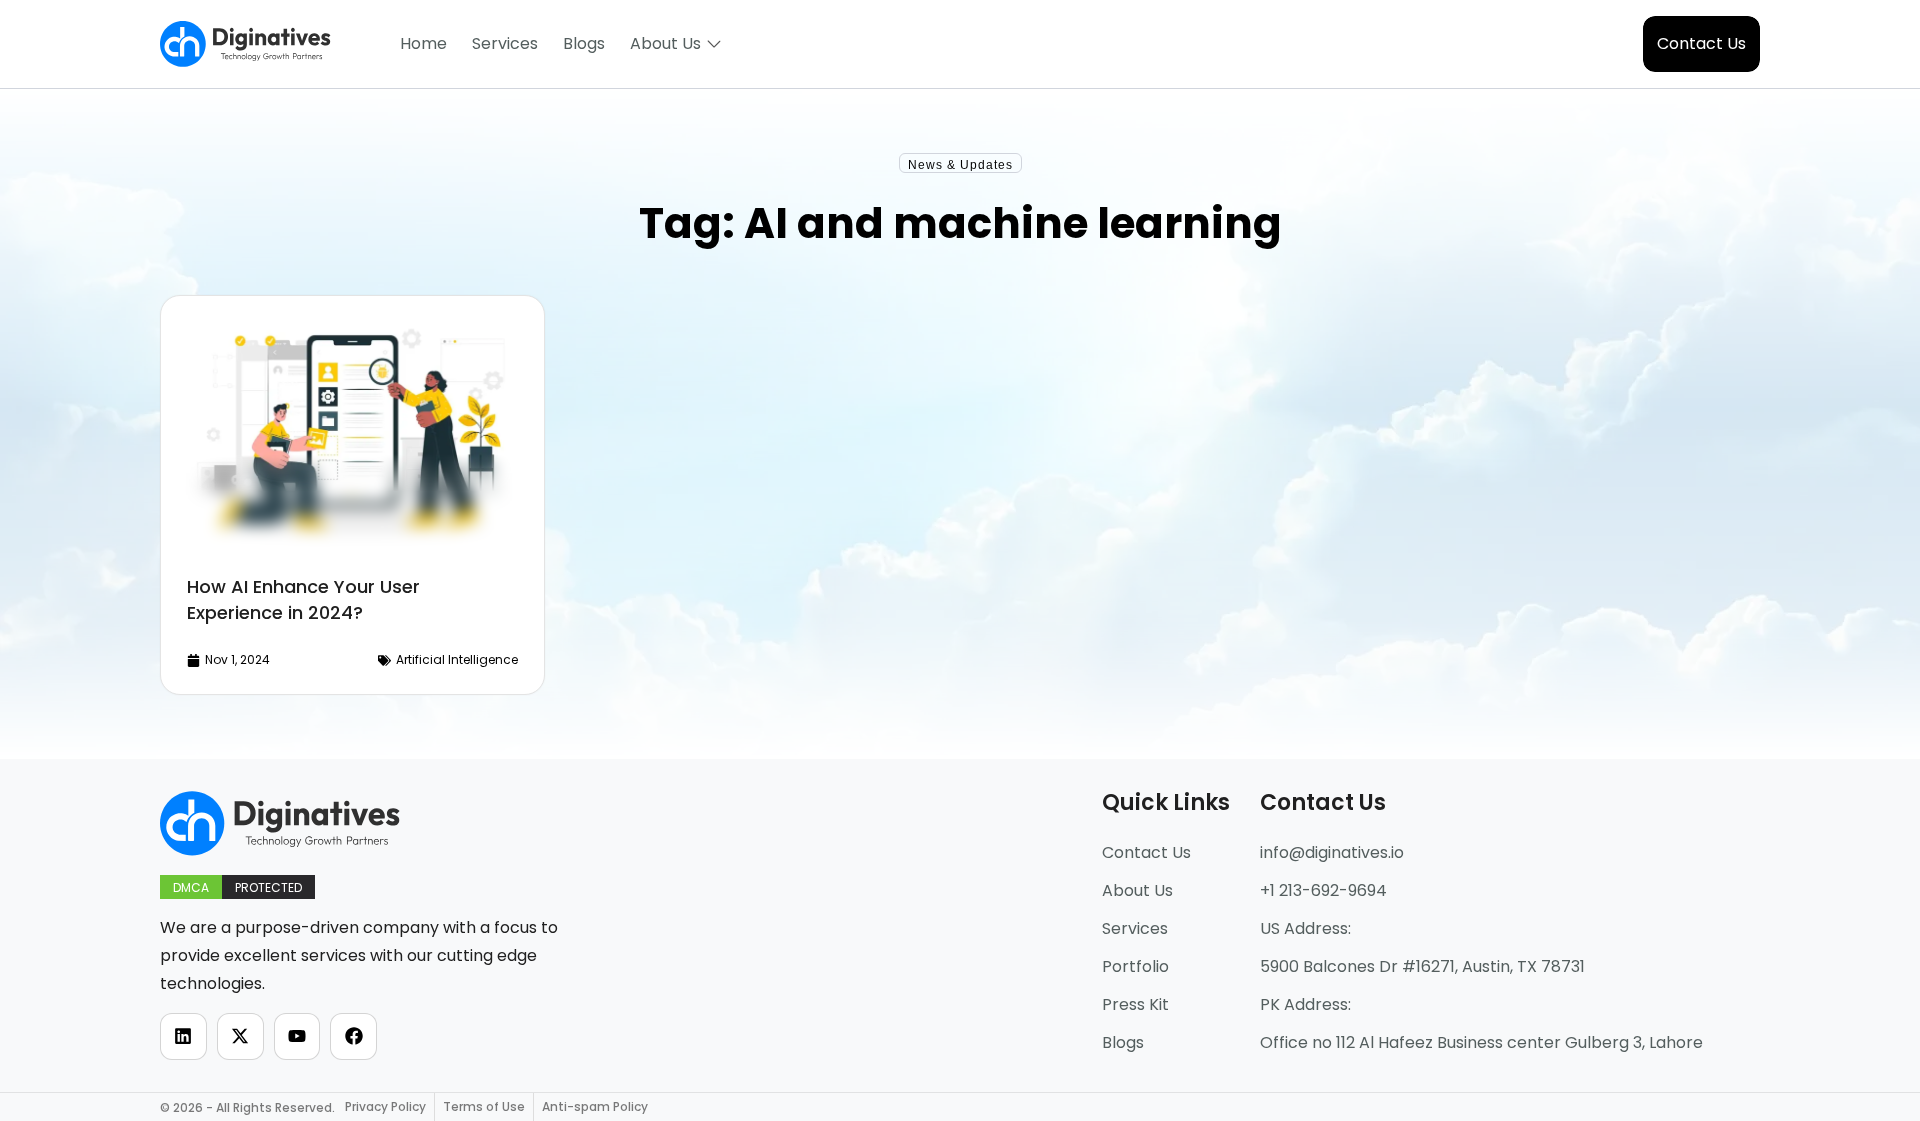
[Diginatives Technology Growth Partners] (245, 44)
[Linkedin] (183, 1036)
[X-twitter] (240, 1036)
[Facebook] (353, 1036)
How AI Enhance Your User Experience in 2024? (303, 599)
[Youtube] (297, 1036)
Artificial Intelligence (457, 659)
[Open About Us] (714, 44)
